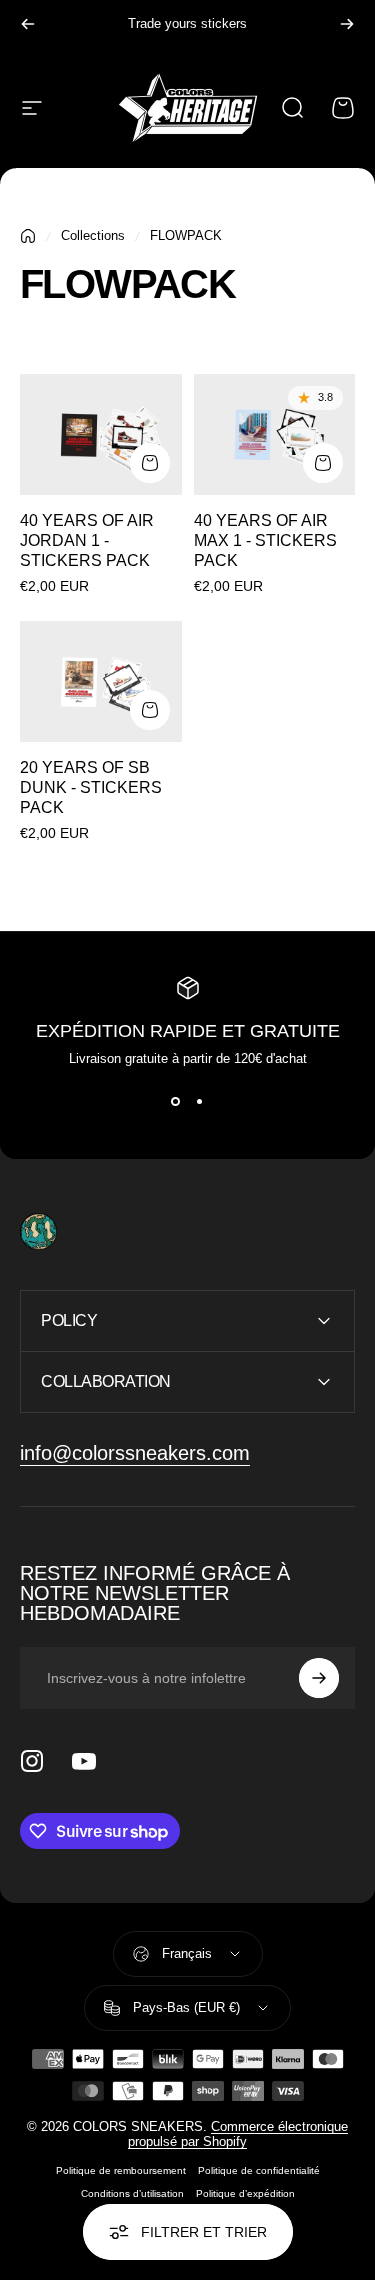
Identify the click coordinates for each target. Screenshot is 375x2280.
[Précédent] (28, 24)
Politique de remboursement (121, 2170)
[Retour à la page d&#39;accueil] (28, 236)
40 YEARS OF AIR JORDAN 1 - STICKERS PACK (87, 540)
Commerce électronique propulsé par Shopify (238, 2134)
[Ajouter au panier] (150, 463)
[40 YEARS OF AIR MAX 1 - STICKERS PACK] (275, 434)
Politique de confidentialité (259, 2170)
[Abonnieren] (319, 1678)
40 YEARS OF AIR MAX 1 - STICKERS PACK (265, 540)
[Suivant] (347, 24)
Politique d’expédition (245, 2193)
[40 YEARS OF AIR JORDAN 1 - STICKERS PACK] (101, 434)
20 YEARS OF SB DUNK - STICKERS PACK (91, 787)
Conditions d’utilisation (132, 2193)
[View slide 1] (176, 1102)
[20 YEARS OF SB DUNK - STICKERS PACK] (101, 681)
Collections (93, 235)
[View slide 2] (200, 1102)
